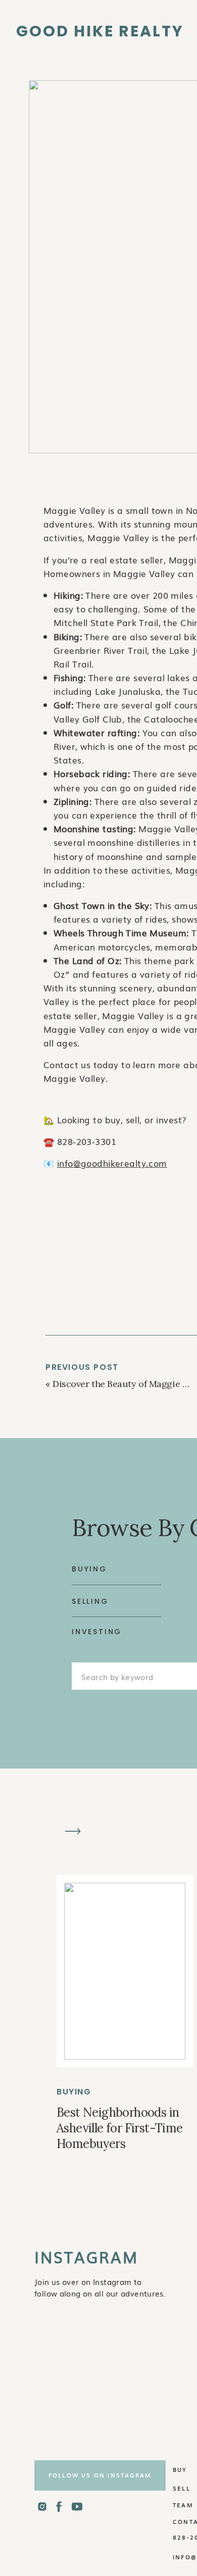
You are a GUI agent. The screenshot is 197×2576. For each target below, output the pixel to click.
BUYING (74, 2092)
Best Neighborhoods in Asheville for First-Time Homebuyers (120, 2128)
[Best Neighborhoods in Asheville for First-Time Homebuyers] (125, 1971)
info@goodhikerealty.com (112, 1163)
